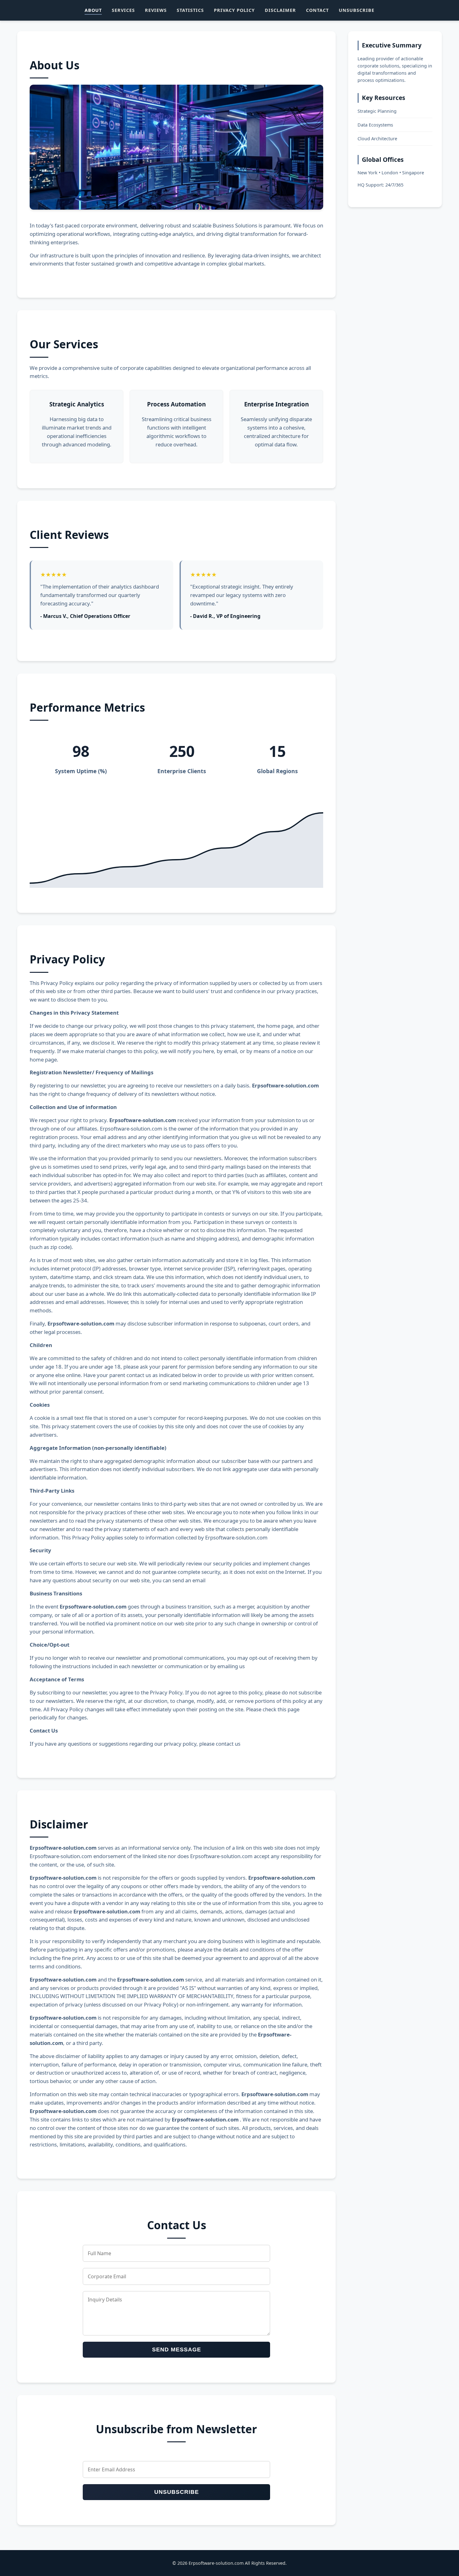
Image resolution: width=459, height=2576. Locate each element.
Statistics (190, 10)
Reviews (156, 10)
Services (123, 10)
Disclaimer (280, 10)
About (93, 10)
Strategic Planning (377, 111)
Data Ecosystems (375, 125)
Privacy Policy (234, 10)
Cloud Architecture (377, 139)
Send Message (177, 2350)
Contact (317, 10)
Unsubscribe (357, 10)
